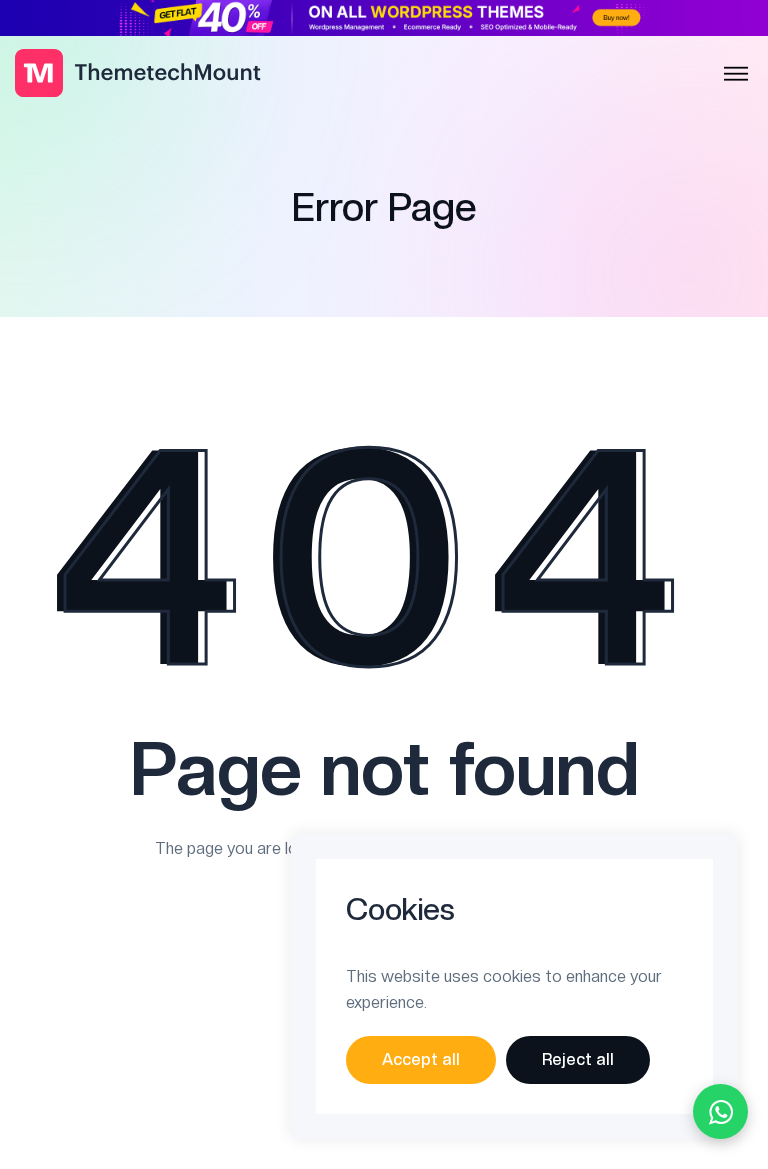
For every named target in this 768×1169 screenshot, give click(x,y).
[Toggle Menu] (736, 74)
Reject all (578, 1059)
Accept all (421, 1059)
